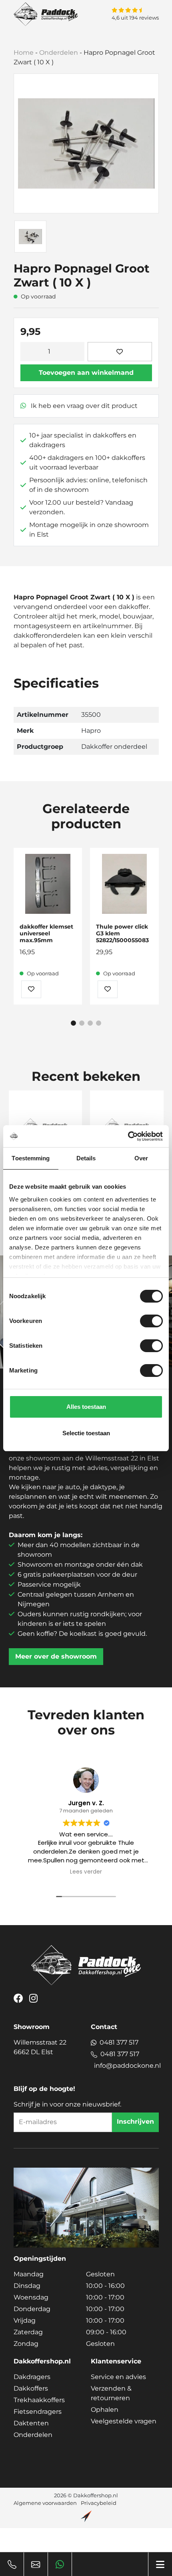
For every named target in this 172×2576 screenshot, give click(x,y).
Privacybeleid (99, 2503)
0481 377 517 (119, 2042)
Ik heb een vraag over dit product (83, 406)
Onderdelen (59, 53)
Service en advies (118, 2377)
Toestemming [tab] (31, 1158)
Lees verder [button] (86, 1872)
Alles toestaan (86, 1407)
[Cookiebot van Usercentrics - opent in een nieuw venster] (128, 1136)
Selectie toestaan (86, 1433)
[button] (73, 1023)
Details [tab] (86, 1158)
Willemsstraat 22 (40, 2047)
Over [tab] (141, 1158)
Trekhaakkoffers (39, 2400)
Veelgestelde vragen (124, 2421)
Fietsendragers (38, 2412)
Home (24, 53)
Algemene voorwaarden (45, 2503)
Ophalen (105, 2410)
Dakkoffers (31, 2388)
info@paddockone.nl (127, 2066)
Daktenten (31, 2423)
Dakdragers (32, 2377)
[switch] (151, 1321)
